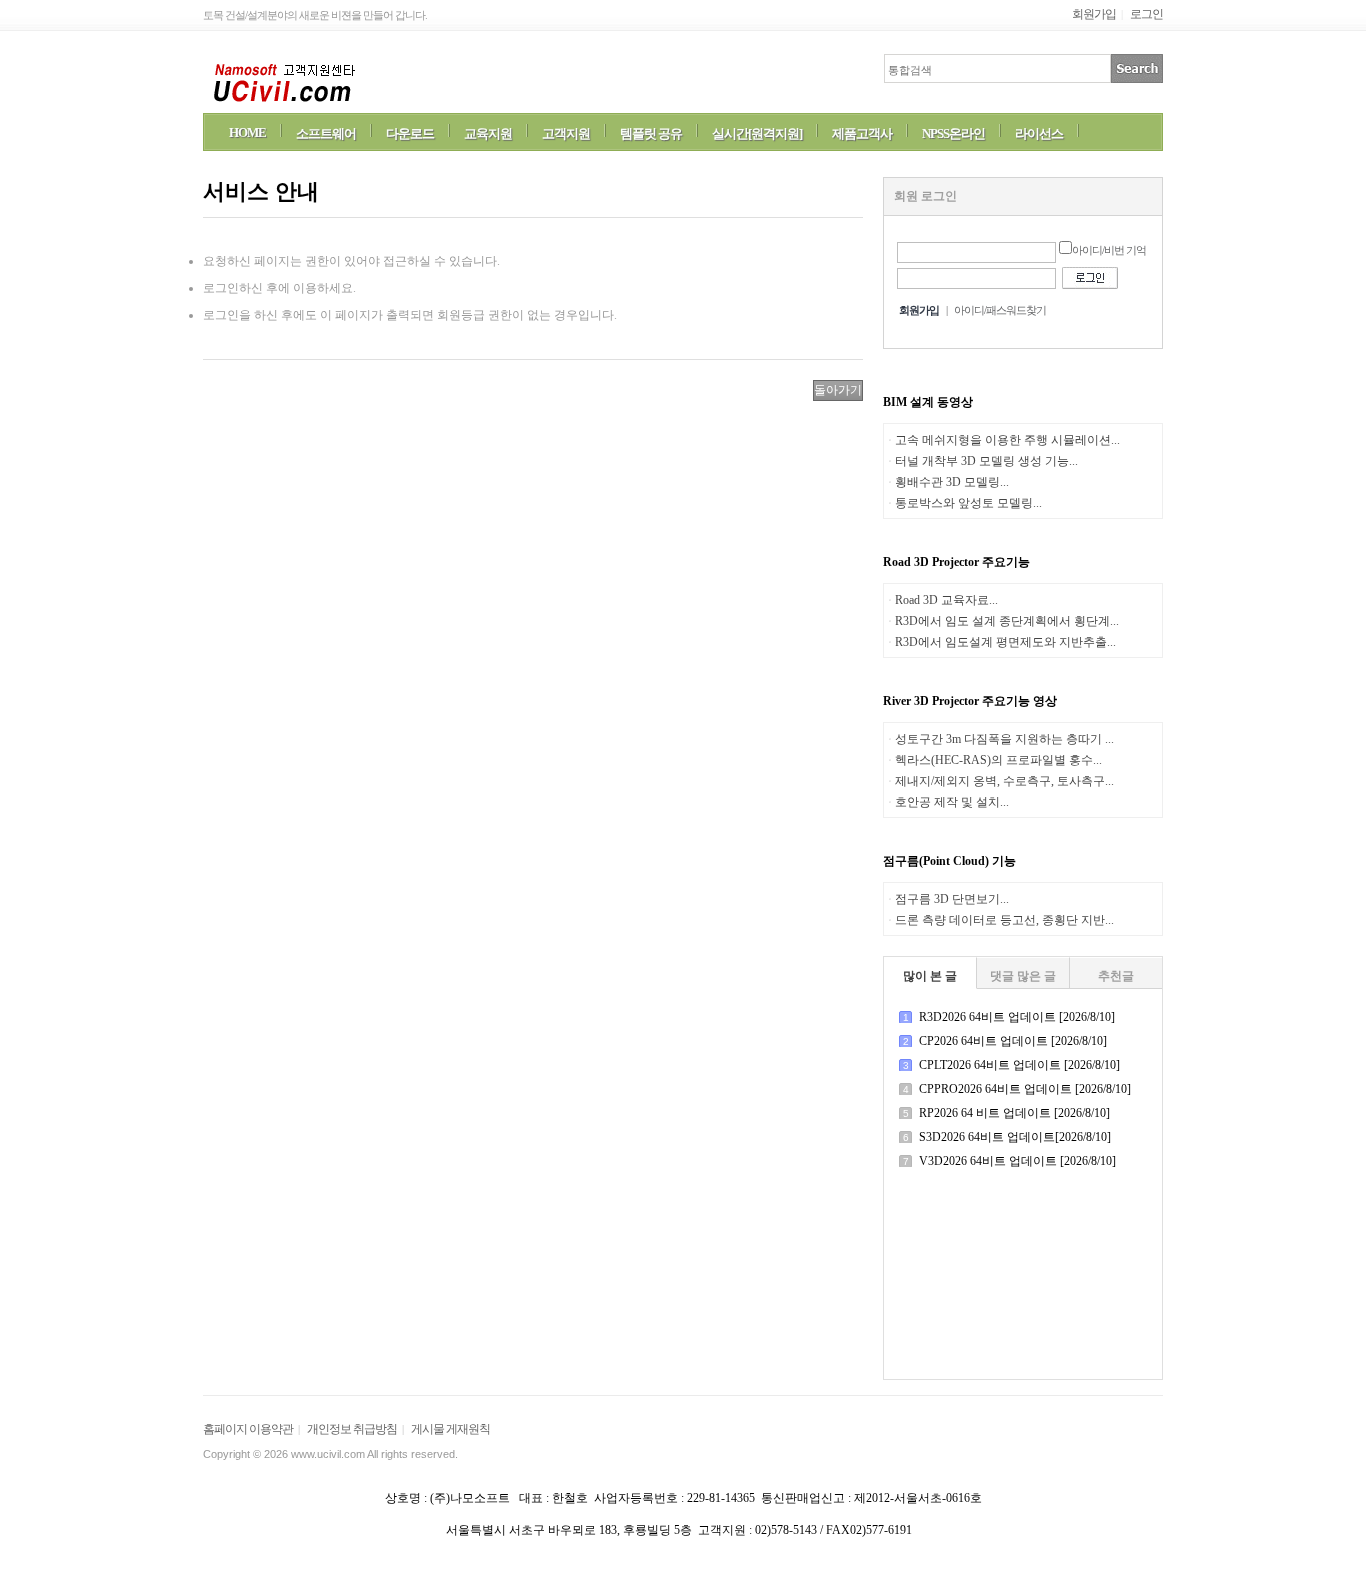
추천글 (1116, 976)
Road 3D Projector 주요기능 (956, 562)
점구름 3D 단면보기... (952, 899)
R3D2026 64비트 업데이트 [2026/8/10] (1017, 1017)
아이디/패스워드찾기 (1000, 310)
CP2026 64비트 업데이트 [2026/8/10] (1013, 1041)
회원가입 (1094, 14)
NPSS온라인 (953, 133)
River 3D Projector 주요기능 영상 (970, 701)
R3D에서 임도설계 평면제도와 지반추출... (1005, 642)
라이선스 (1039, 133)
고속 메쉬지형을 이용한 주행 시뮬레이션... (1007, 440)
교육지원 (488, 133)
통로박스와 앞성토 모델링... (968, 503)
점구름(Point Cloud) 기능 (949, 861)
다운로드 (410, 133)
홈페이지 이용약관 (248, 1429)
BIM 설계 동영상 (928, 402)
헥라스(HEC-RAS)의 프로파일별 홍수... (998, 760)
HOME (247, 132)
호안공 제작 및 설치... (952, 802)
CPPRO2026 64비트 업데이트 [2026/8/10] (1025, 1089)
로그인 (1146, 14)
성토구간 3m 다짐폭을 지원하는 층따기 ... (1004, 739)
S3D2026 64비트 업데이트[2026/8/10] (1015, 1137)
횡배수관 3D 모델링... (952, 482)
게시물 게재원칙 (450, 1429)
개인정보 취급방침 (352, 1429)
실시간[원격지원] (757, 133)
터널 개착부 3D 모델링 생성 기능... (986, 461)
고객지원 (566, 133)
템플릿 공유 (651, 133)
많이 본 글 (930, 976)
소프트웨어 (326, 133)
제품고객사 (862, 133)
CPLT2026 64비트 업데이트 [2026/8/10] (1019, 1065)
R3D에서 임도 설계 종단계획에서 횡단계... (1007, 621)
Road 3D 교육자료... (946, 600)
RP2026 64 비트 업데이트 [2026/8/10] (1014, 1113)
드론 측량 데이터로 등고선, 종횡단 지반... (1004, 920)
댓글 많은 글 (1023, 976)
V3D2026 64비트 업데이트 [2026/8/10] (1017, 1161)
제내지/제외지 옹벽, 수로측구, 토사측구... (1004, 781)
